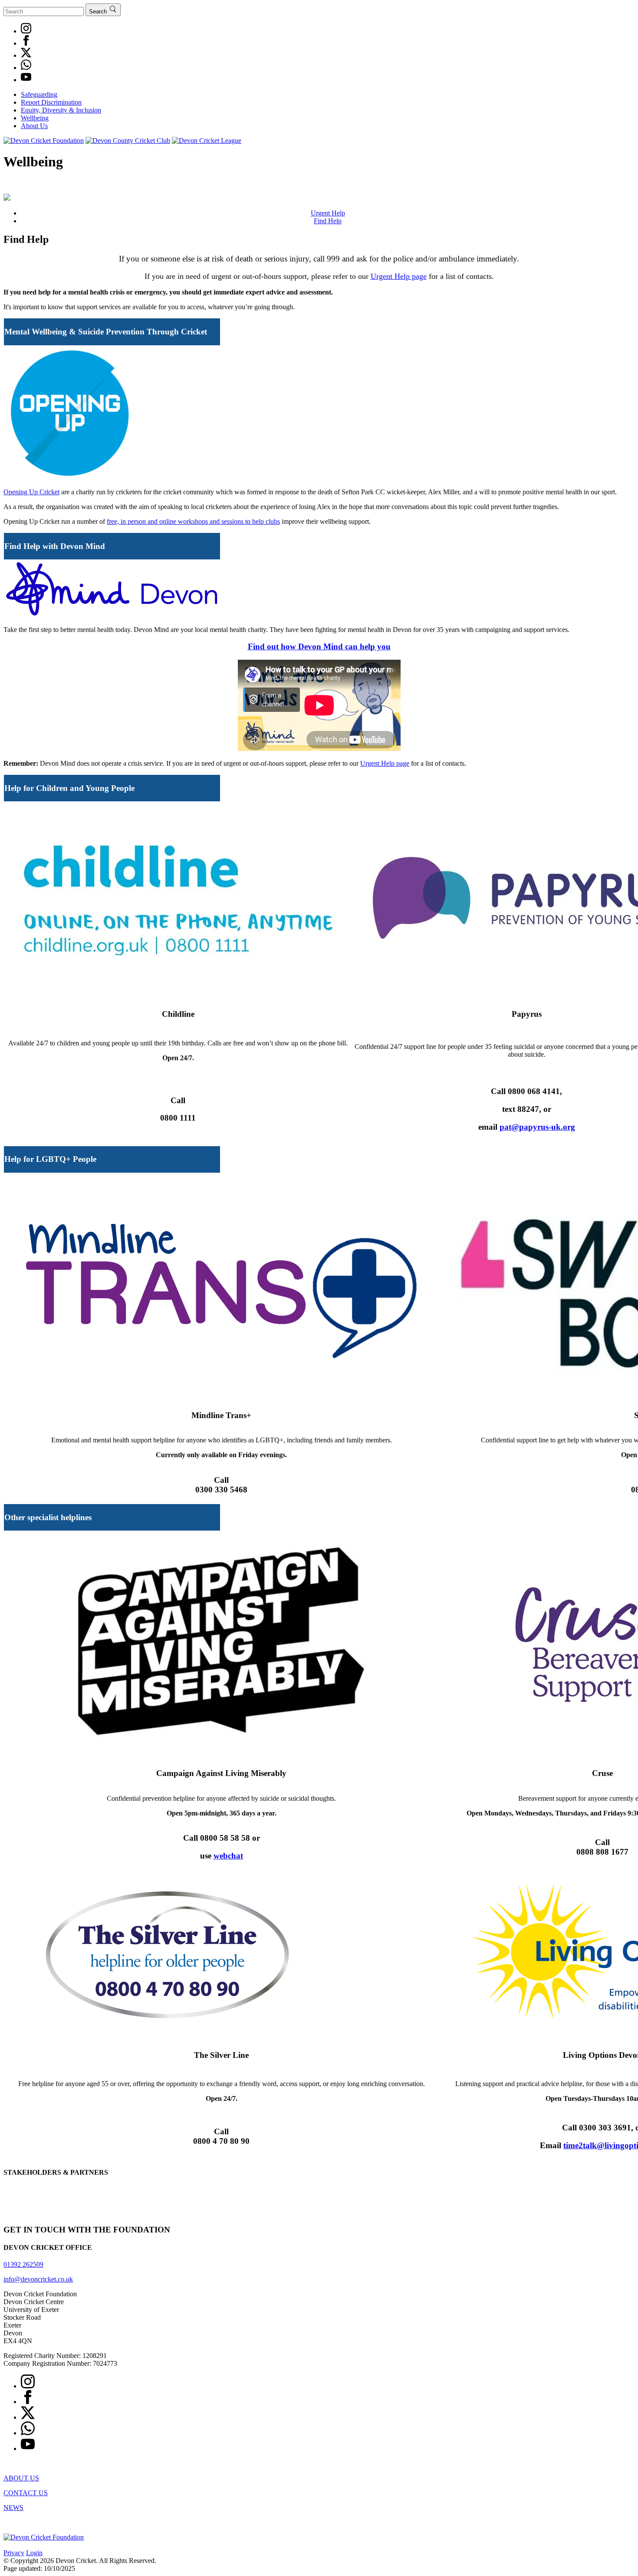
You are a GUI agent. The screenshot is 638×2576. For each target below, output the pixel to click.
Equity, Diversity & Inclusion (61, 110)
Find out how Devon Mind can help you (319, 646)
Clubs (40, 186)
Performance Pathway (173, 186)
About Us (34, 126)
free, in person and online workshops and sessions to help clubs (193, 521)
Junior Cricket (259, 186)
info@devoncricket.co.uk (38, 2279)
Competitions (90, 186)
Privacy (14, 2553)
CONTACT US (26, 2493)
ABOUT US (21, 2478)
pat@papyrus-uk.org (537, 1127)
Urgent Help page (399, 276)
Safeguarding (39, 94)
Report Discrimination (51, 102)
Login (34, 2553)
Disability (437, 186)
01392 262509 (23, 2264)
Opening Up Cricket (31, 492)
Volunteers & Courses (570, 186)
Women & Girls (375, 186)
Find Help (328, 221)
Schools (317, 186)
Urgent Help (328, 213)
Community (492, 186)
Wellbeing (35, 118)
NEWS (13, 2508)
